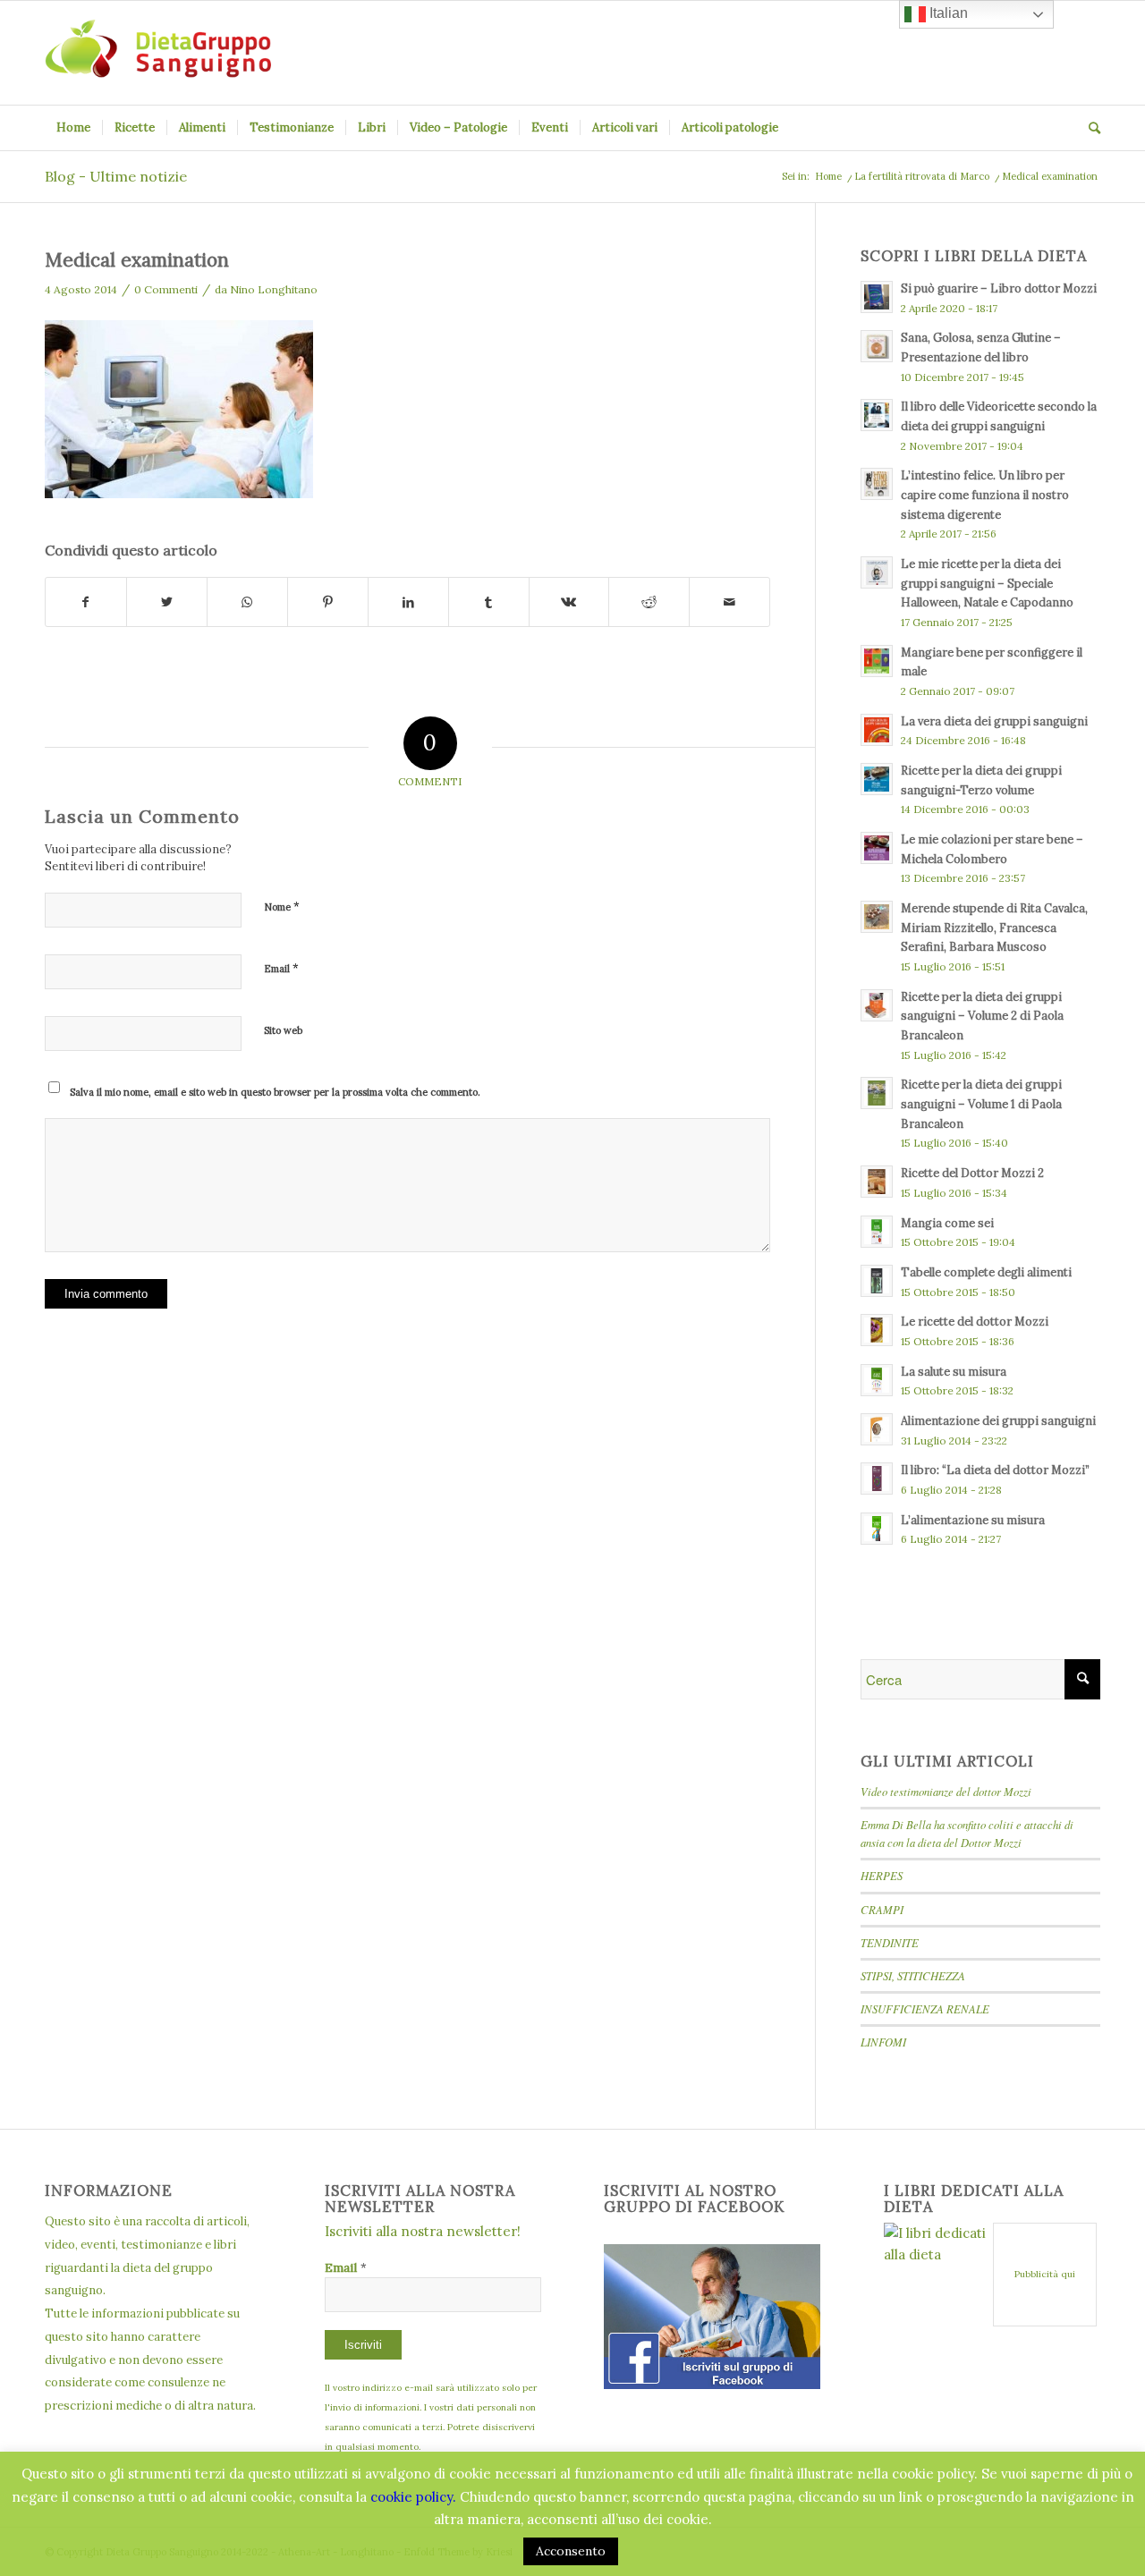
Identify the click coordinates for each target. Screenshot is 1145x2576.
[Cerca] (1089, 128)
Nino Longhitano (274, 289)
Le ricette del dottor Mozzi (975, 1321)
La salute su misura (954, 1371)
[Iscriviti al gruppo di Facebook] (712, 2384)
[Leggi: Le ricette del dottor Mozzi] (877, 1330)
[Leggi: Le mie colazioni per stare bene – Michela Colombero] (877, 848)
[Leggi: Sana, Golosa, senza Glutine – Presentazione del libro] (877, 346)
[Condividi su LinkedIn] (408, 602)
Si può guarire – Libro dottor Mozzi (999, 288)
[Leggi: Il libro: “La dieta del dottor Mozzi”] (877, 1479)
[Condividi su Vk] (569, 602)
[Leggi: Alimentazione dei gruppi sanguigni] (877, 1429)
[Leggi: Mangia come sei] (877, 1232)
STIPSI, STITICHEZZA (913, 1975)
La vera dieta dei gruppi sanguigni (994, 721)
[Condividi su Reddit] (649, 602)
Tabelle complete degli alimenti (986, 1272)
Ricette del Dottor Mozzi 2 (972, 1173)
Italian (947, 13)
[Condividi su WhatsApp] (247, 602)
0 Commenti (166, 289)
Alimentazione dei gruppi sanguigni (998, 1420)
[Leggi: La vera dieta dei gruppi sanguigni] (877, 730)
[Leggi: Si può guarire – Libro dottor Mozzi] (877, 297)
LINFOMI (883, 2042)
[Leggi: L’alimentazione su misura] (877, 1529)
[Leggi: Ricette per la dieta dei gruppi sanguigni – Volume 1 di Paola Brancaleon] (877, 1093)
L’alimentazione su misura (973, 1520)
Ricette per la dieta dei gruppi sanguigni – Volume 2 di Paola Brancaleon (982, 1016)
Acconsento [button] (571, 2551)
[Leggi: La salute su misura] (877, 1380)
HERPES (882, 1875)
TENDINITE (890, 1942)
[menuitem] (73, 128)
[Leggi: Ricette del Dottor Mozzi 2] (877, 1182)
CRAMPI (882, 1909)
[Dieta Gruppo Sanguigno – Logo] (158, 53)
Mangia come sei (947, 1223)
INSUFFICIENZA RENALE (925, 2008)
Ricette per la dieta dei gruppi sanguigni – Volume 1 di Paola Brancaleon (981, 1103)
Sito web (283, 1030)
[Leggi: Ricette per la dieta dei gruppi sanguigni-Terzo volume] (877, 779)
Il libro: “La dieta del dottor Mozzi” (995, 1470)
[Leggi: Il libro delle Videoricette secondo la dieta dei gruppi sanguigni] (877, 415)
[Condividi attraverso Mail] (729, 602)
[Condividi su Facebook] (86, 602)
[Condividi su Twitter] (167, 602)
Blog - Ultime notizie (116, 176)
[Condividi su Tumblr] (489, 602)
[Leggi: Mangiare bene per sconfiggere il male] (877, 661)
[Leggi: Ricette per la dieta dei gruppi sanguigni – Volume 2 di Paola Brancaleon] (877, 1005)
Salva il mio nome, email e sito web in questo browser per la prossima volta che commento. (275, 1092)
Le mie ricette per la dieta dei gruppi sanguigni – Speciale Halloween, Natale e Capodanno (987, 583)
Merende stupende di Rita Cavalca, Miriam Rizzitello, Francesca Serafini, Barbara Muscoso (994, 927)
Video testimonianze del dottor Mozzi (946, 1791)
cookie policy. (413, 2497)
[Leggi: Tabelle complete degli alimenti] (877, 1281)
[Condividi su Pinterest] (328, 602)
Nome (282, 907)
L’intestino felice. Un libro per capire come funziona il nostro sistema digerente (985, 494)
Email (281, 968)
